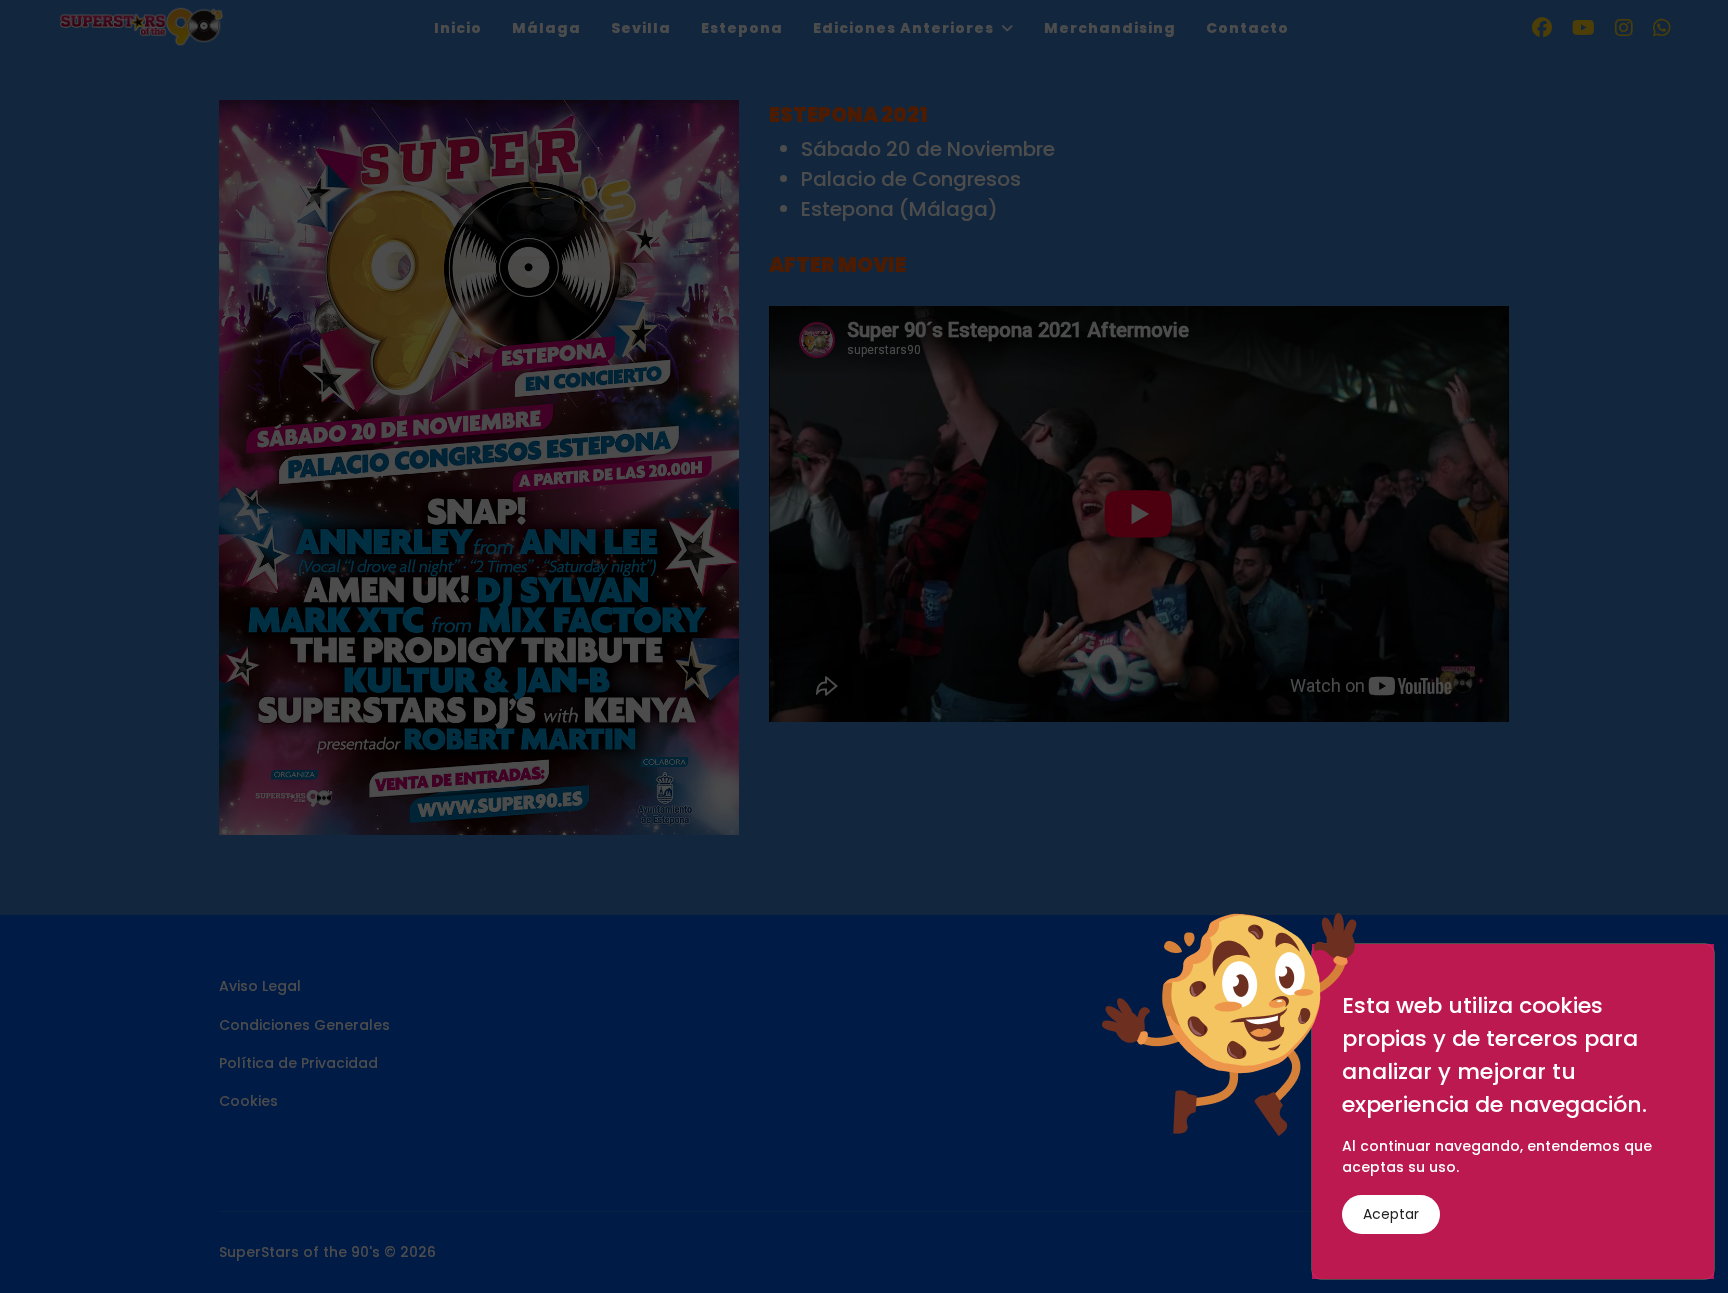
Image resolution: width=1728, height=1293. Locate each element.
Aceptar (1391, 1214)
